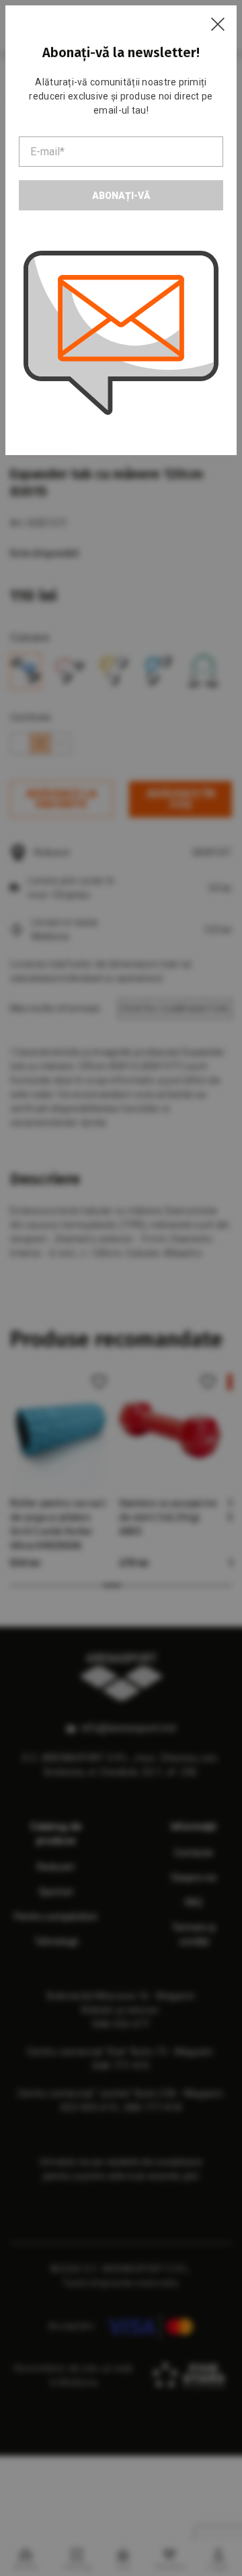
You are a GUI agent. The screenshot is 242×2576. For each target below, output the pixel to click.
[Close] (218, 24)
